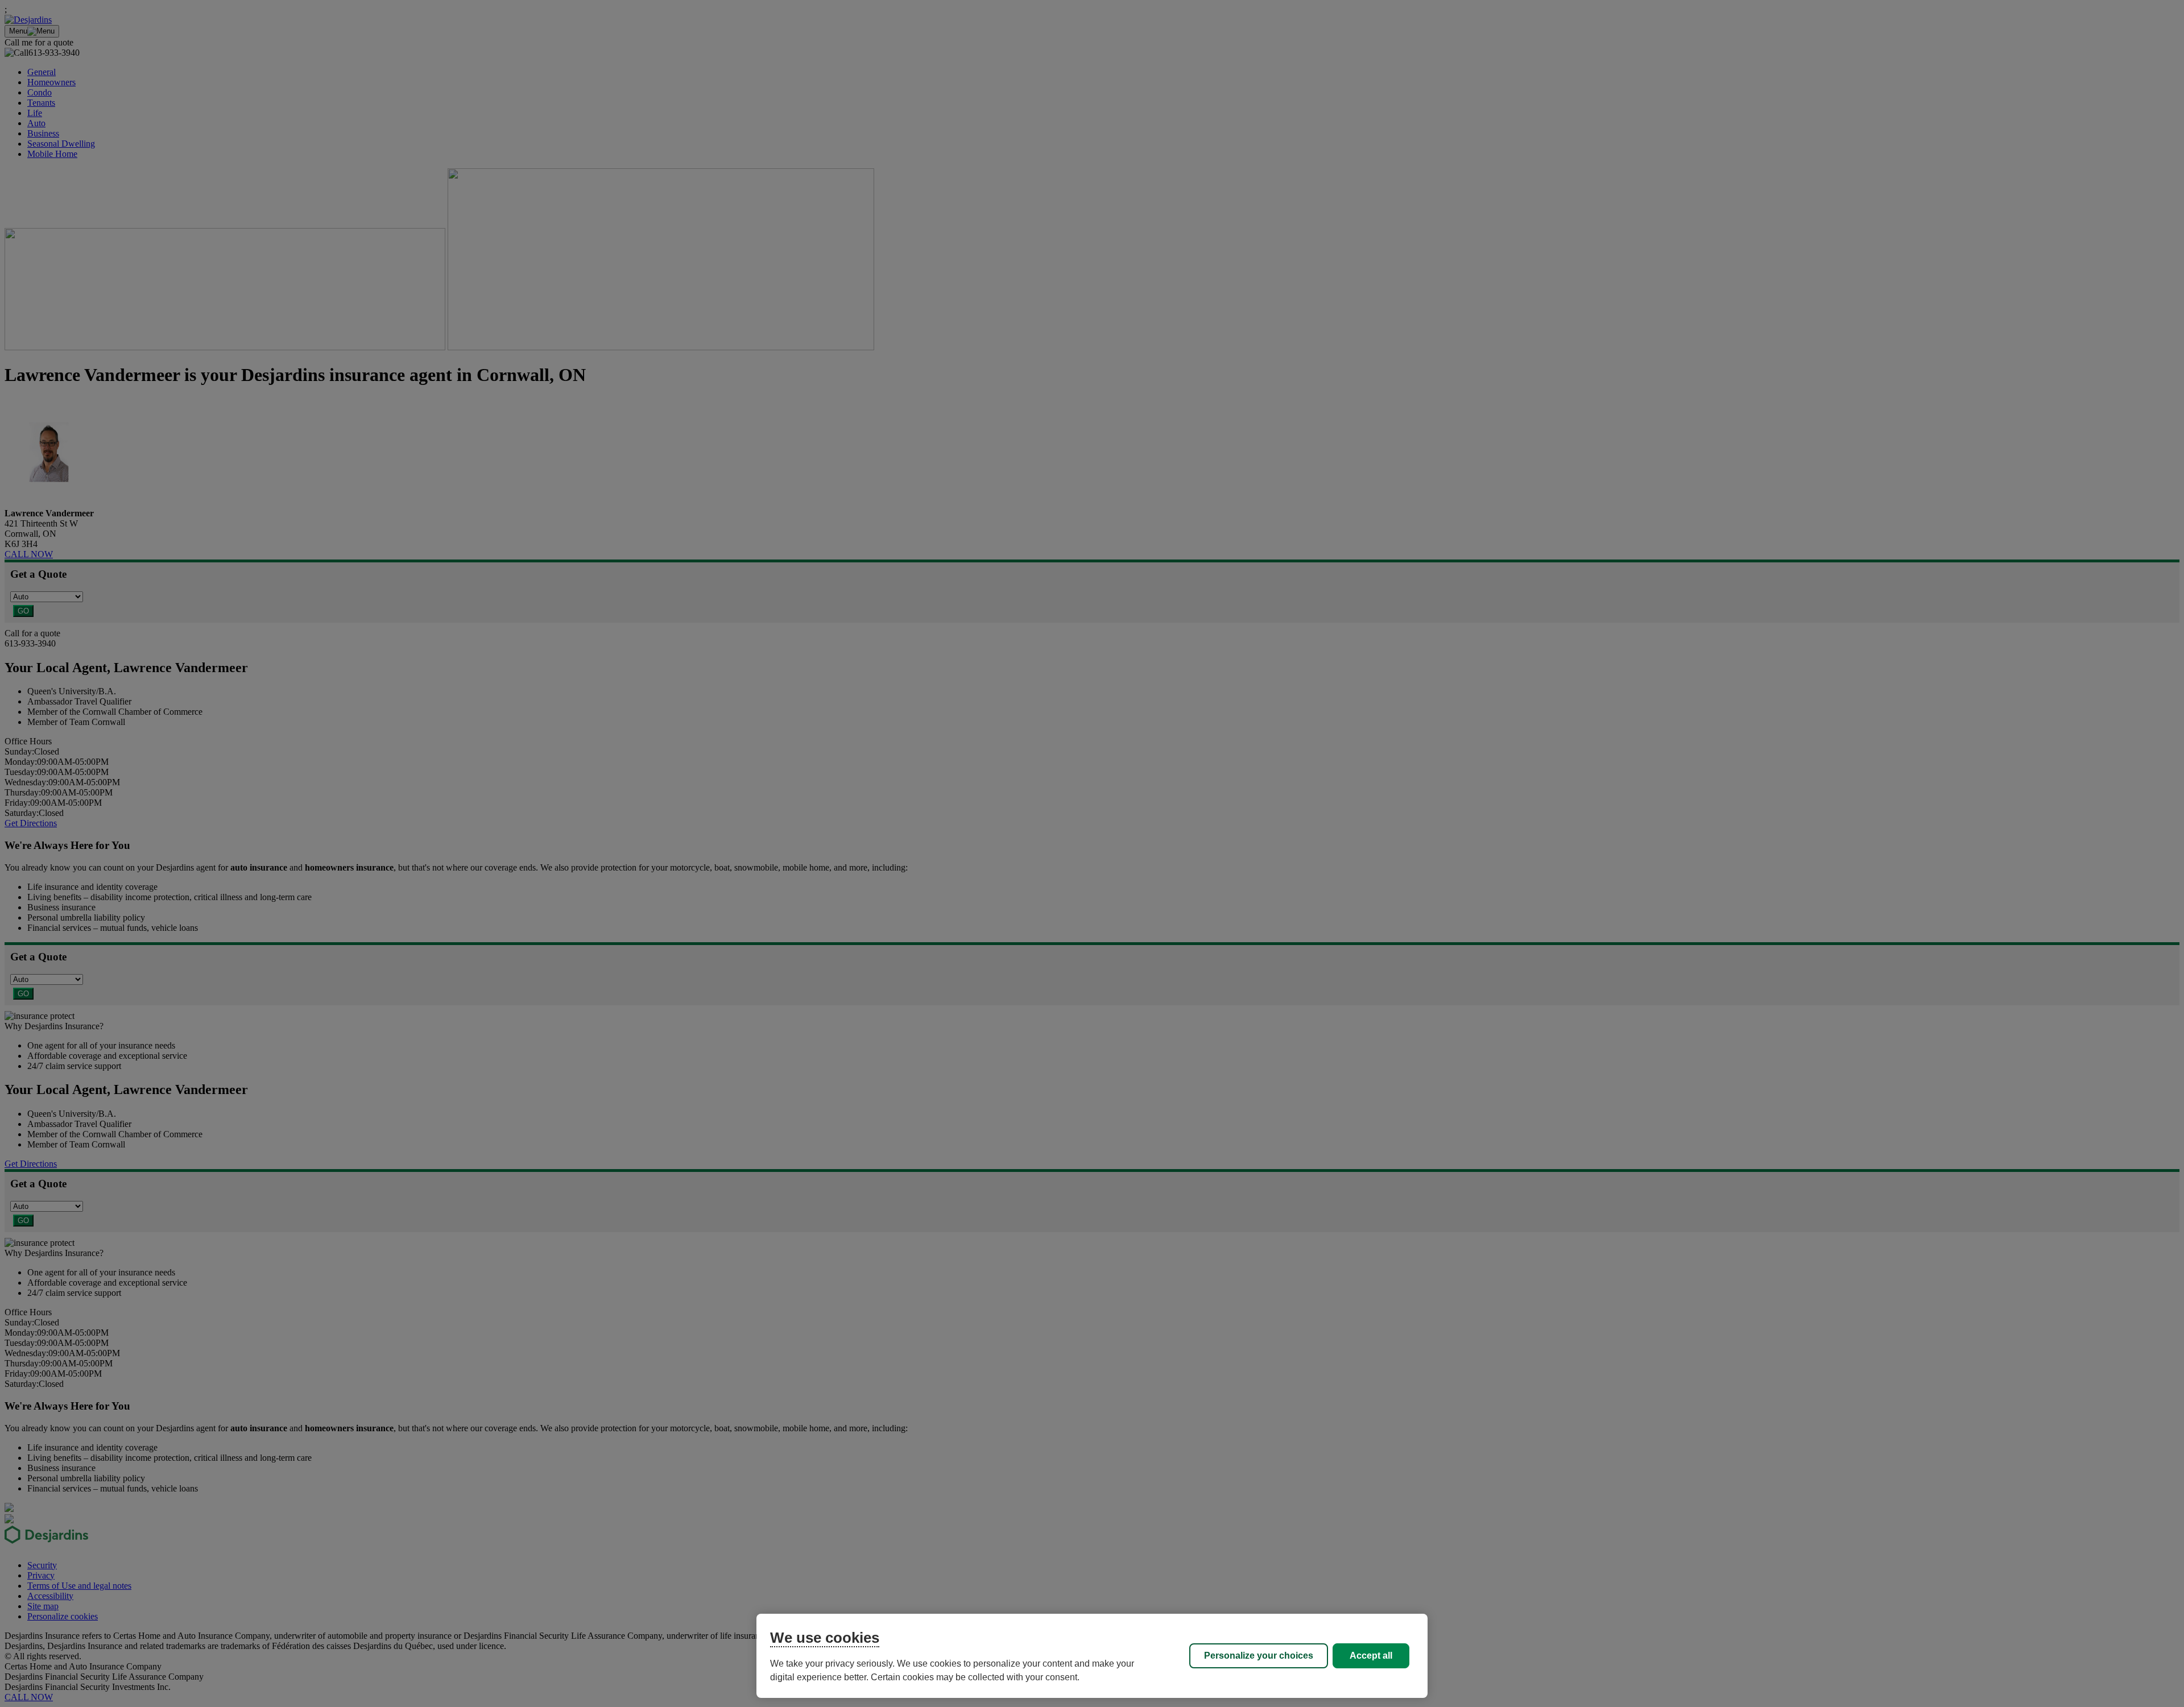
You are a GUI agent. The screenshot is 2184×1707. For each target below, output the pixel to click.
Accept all (1371, 1656)
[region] (1092, 1656)
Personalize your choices (1259, 1656)
